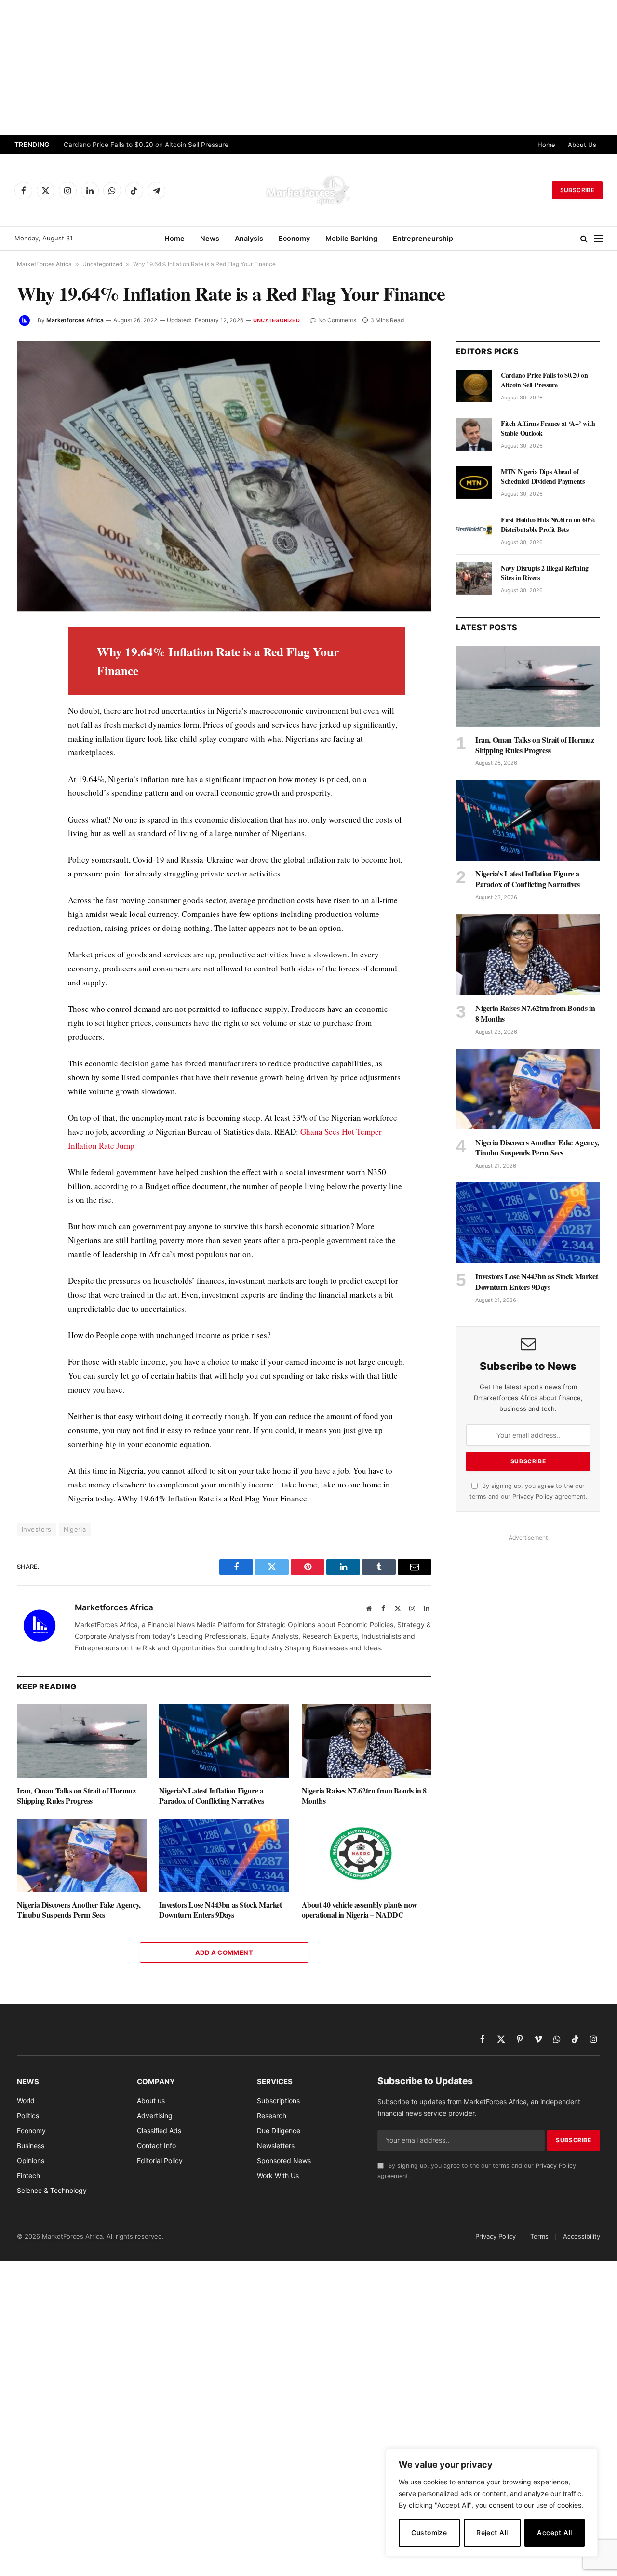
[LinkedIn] (26, 702)
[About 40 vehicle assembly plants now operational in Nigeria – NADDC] (367, 1855)
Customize (429, 2532)
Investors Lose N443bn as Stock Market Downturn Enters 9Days (220, 1910)
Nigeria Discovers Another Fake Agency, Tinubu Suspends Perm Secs (79, 1910)
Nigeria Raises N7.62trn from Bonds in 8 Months (364, 1796)
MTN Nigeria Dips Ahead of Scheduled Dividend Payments (543, 477)
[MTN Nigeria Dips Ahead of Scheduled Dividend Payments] (474, 482)
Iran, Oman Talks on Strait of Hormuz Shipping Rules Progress (76, 1796)
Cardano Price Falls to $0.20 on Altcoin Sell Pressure (146, 145)
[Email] (26, 746)
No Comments (337, 320)
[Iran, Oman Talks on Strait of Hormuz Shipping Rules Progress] (82, 1741)
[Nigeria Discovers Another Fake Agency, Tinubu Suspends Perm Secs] (82, 1855)
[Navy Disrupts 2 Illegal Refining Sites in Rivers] (474, 579)
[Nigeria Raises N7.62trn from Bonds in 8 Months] (367, 1741)
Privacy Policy (533, 1496)
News (210, 238)
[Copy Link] (26, 857)
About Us (582, 145)
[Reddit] (26, 791)
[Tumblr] (26, 769)
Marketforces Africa (75, 320)
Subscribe (577, 190)
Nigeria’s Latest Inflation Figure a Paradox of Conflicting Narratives (211, 1796)
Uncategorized (102, 264)
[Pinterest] (26, 724)
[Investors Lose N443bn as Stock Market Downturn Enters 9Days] (224, 1855)
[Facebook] (26, 658)
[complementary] (492, 2503)
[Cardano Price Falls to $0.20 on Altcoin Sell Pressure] (474, 386)
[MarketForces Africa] (308, 190)
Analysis (249, 238)
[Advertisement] (308, 67)
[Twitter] (26, 680)
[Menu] (598, 239)
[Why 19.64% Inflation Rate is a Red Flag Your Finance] (224, 476)
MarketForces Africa (44, 264)
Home (546, 145)
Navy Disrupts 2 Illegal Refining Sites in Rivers (545, 573)
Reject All (492, 2532)
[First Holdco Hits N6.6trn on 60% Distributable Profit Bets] (474, 531)
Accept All (554, 2532)
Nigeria (75, 1529)
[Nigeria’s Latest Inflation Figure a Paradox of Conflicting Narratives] (224, 1741)
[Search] (584, 239)
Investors (37, 1529)
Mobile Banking (351, 238)
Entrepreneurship (423, 238)
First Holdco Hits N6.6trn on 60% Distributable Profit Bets (548, 525)
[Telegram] (26, 813)
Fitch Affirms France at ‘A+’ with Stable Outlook (548, 428)
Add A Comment (224, 1952)
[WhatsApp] (26, 835)
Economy (294, 238)
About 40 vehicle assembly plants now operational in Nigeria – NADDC (360, 1910)
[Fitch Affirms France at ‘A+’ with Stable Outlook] (474, 434)
